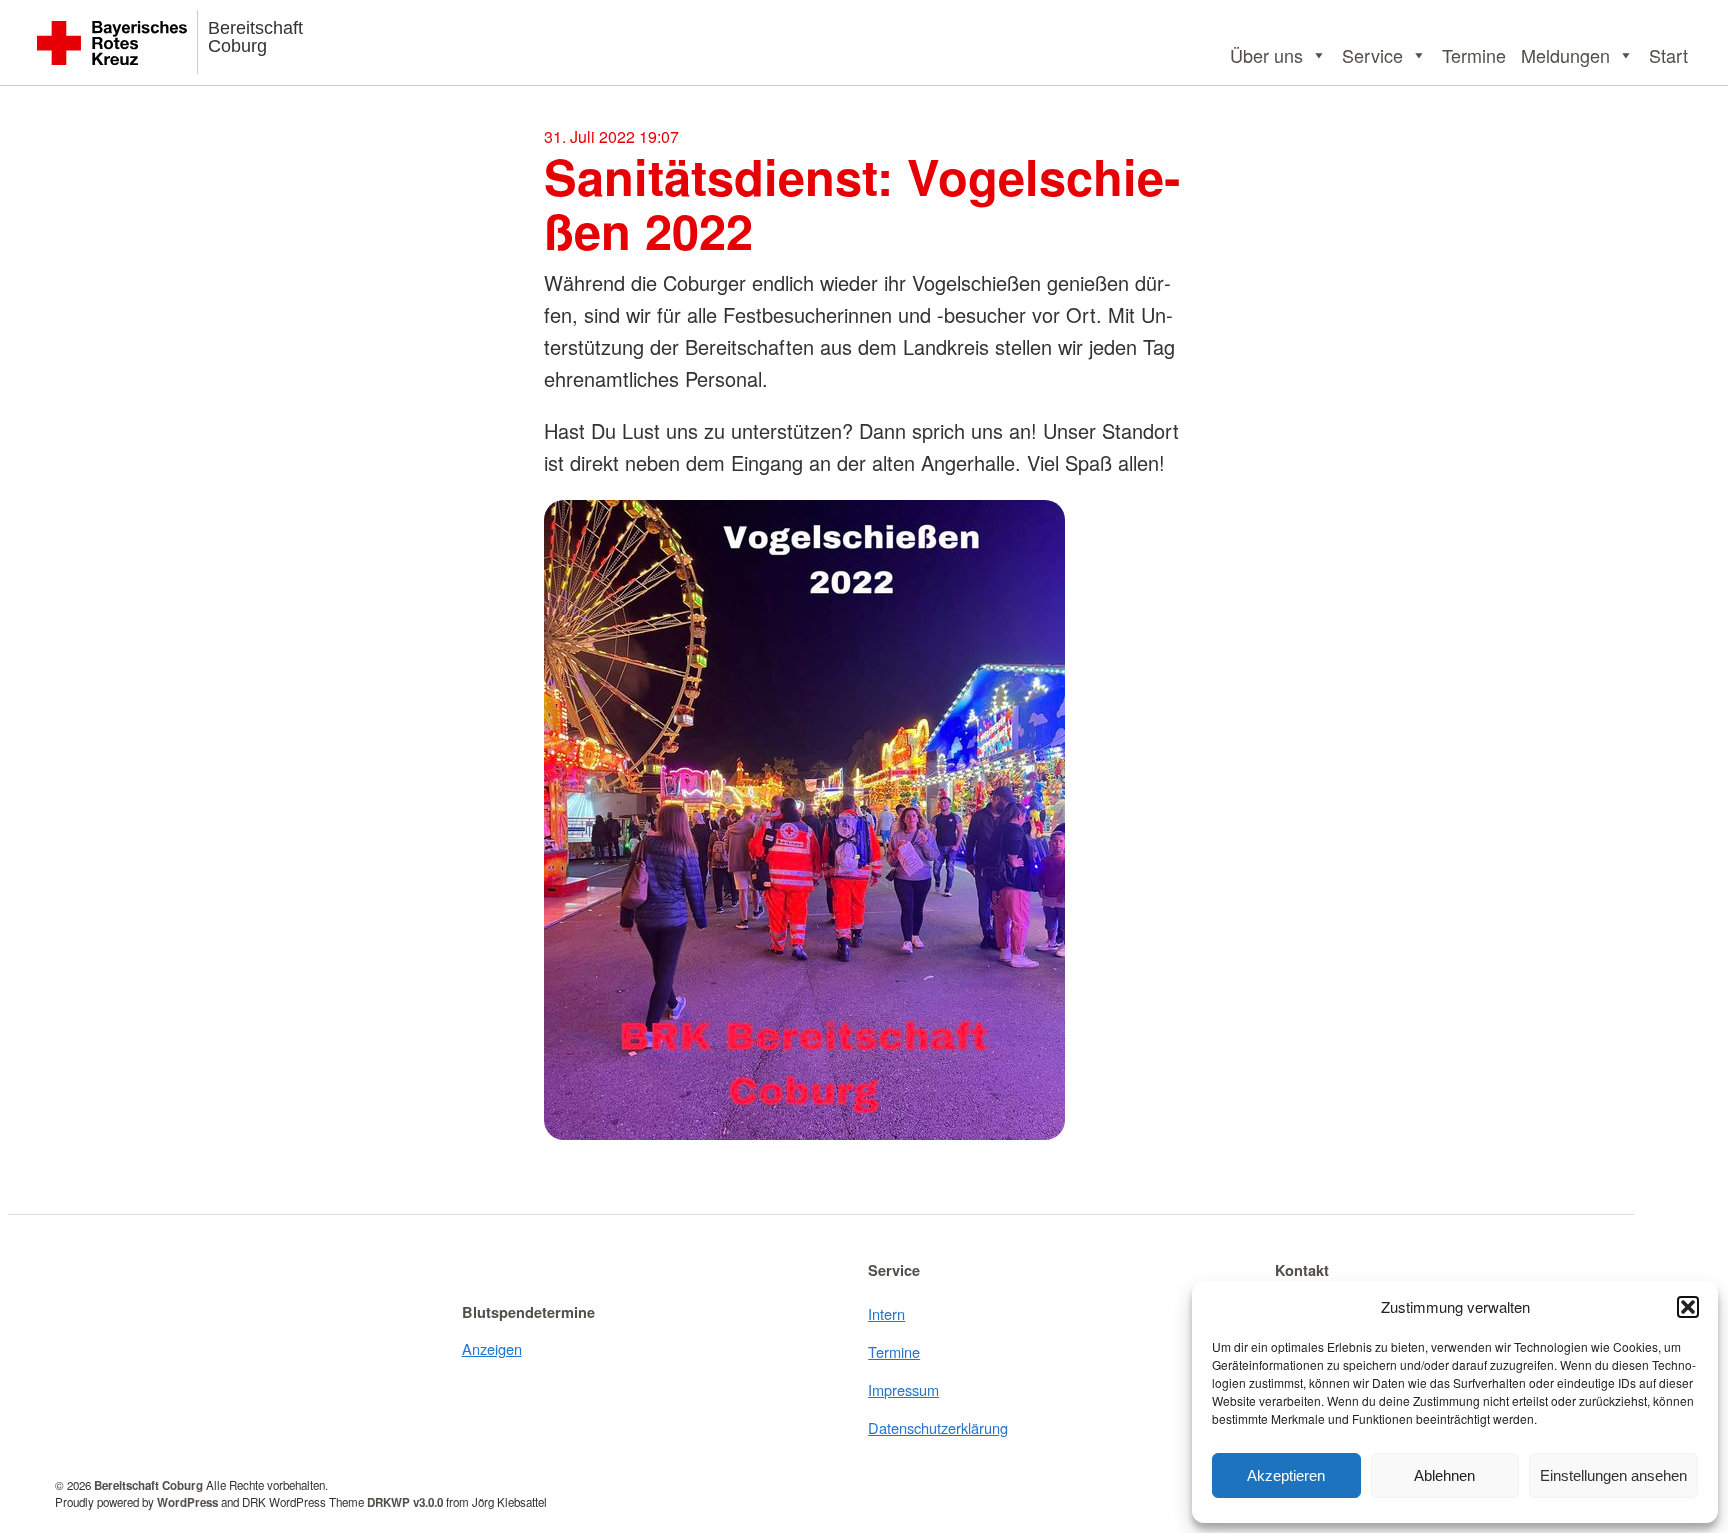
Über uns (1266, 55)
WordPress (187, 1502)
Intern (886, 1313)
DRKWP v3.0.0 (405, 1502)
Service (1372, 55)
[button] (1688, 1307)
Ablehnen (1444, 1475)
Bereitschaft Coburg (255, 37)
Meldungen (1565, 55)
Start (1668, 55)
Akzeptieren (1286, 1475)
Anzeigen (492, 1348)
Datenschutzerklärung (938, 1427)
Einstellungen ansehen (1613, 1475)
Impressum (903, 1389)
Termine (1474, 55)
